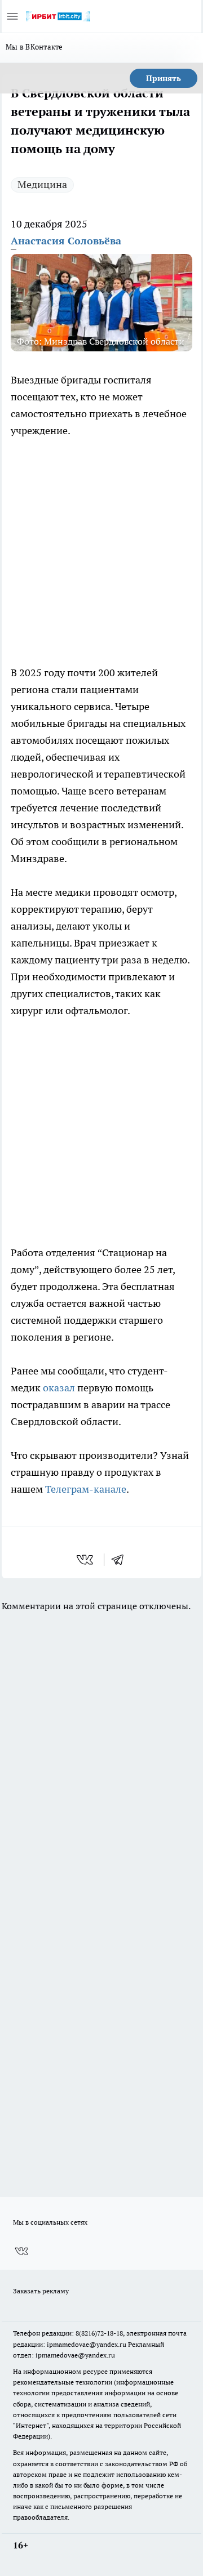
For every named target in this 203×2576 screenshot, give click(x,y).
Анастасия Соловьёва (66, 241)
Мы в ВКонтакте (34, 47)
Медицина (42, 184)
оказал (59, 1388)
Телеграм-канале (86, 1489)
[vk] (86, 1560)
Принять (164, 78)
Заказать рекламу (41, 2291)
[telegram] (121, 1560)
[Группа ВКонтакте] (21, 2251)
